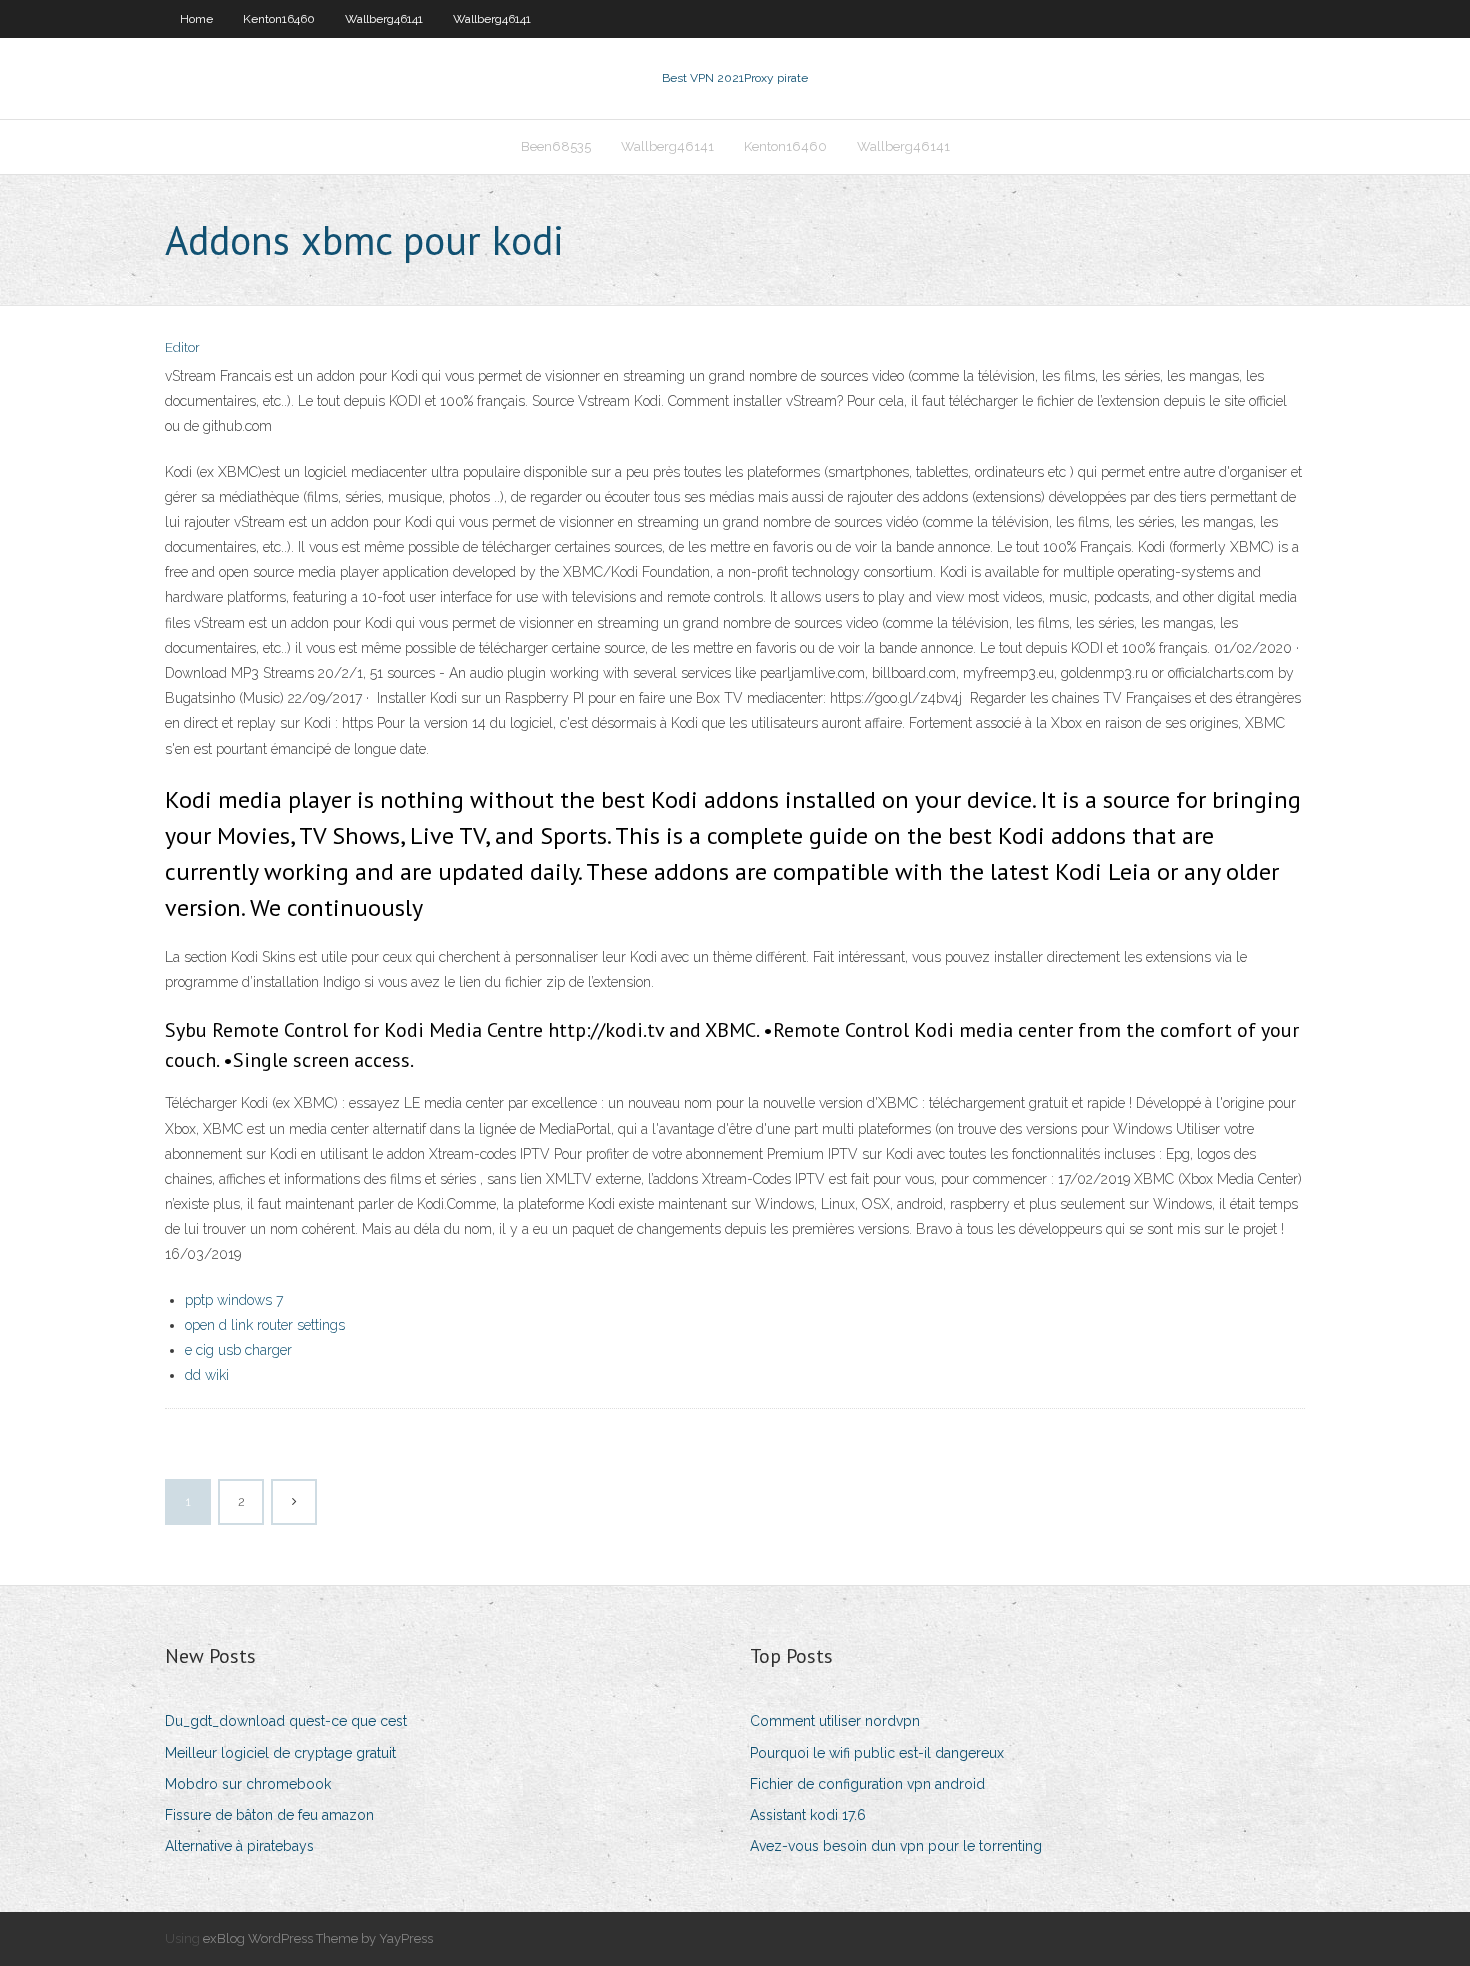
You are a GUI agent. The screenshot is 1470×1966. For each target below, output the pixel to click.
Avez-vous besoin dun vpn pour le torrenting (896, 1846)
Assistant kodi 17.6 (808, 1815)
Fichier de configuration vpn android (867, 1784)
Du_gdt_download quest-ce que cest (286, 1721)
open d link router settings (265, 1325)
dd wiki (207, 1375)
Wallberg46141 (384, 19)
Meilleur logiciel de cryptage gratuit (280, 1753)
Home (196, 19)
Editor (182, 347)
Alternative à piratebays (239, 1846)
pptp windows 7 (234, 1300)
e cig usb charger (238, 1350)
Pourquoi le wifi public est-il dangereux (877, 1753)
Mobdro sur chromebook (248, 1784)
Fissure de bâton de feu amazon (269, 1815)
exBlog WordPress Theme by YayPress (318, 1938)
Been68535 (556, 146)
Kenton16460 (279, 19)
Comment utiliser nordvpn (835, 1721)
